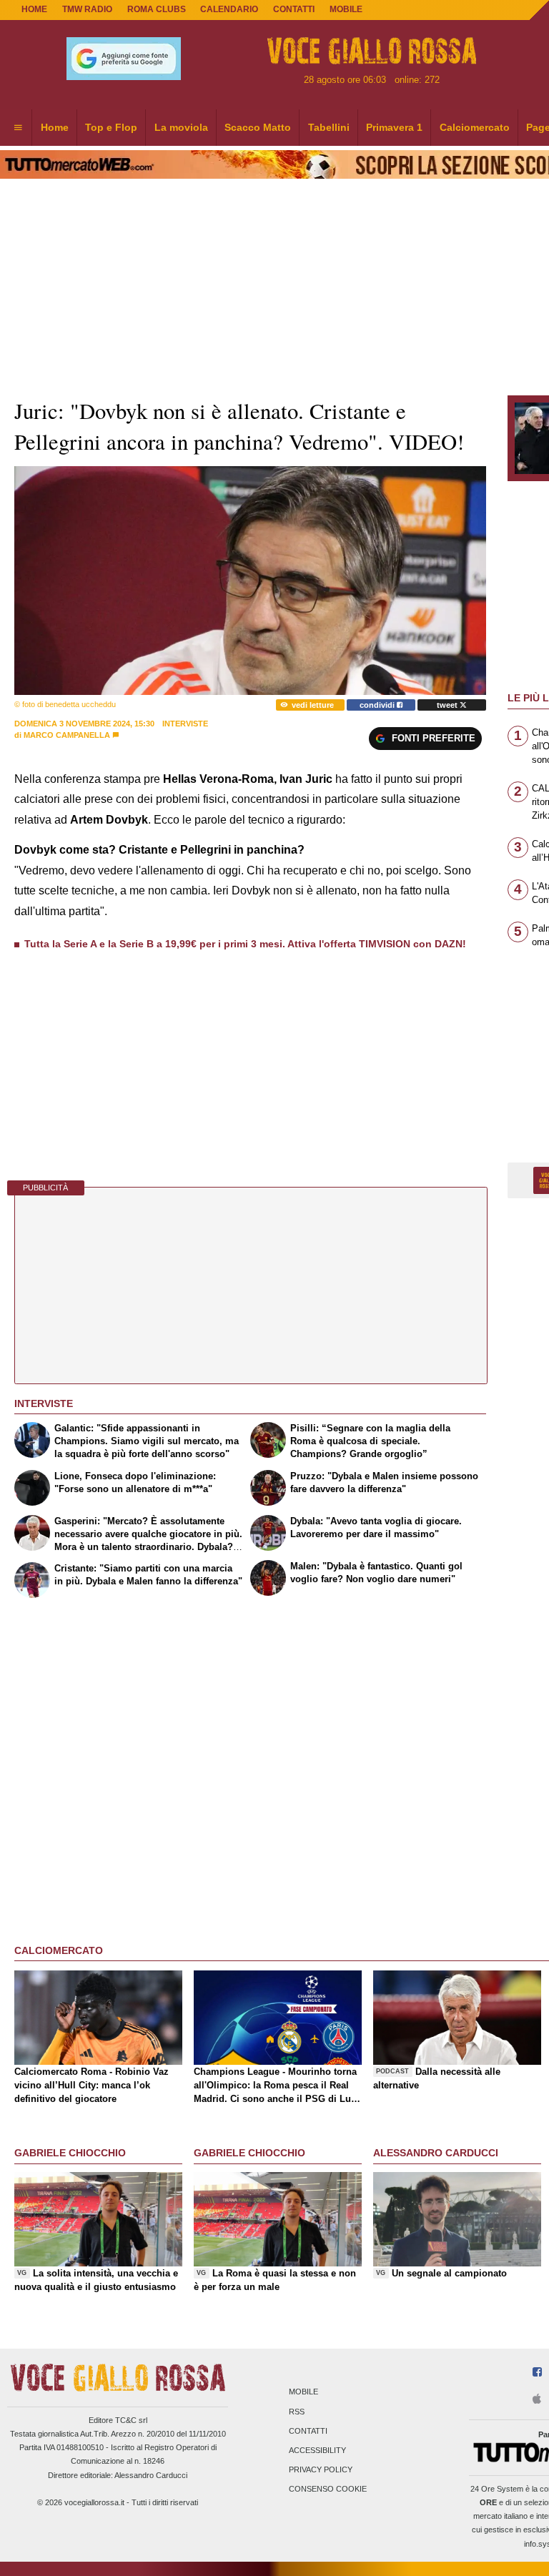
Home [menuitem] (55, 127)
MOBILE (346, 9)
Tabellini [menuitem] (329, 127)
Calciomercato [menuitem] (475, 127)
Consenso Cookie (328, 2489)
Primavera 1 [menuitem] (394, 127)
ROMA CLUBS (157, 9)
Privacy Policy (321, 2470)
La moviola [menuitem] (181, 127)
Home (34, 9)
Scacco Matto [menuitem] (258, 127)
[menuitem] (18, 128)
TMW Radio (87, 9)
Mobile (303, 2392)
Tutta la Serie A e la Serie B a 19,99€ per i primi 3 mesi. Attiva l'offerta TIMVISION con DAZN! (245, 944)
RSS (297, 2412)
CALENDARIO (229, 9)
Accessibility (317, 2450)
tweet (448, 705)
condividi (378, 705)
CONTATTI (294, 9)
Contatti (308, 2431)
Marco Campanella (67, 735)
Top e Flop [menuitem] (111, 127)
